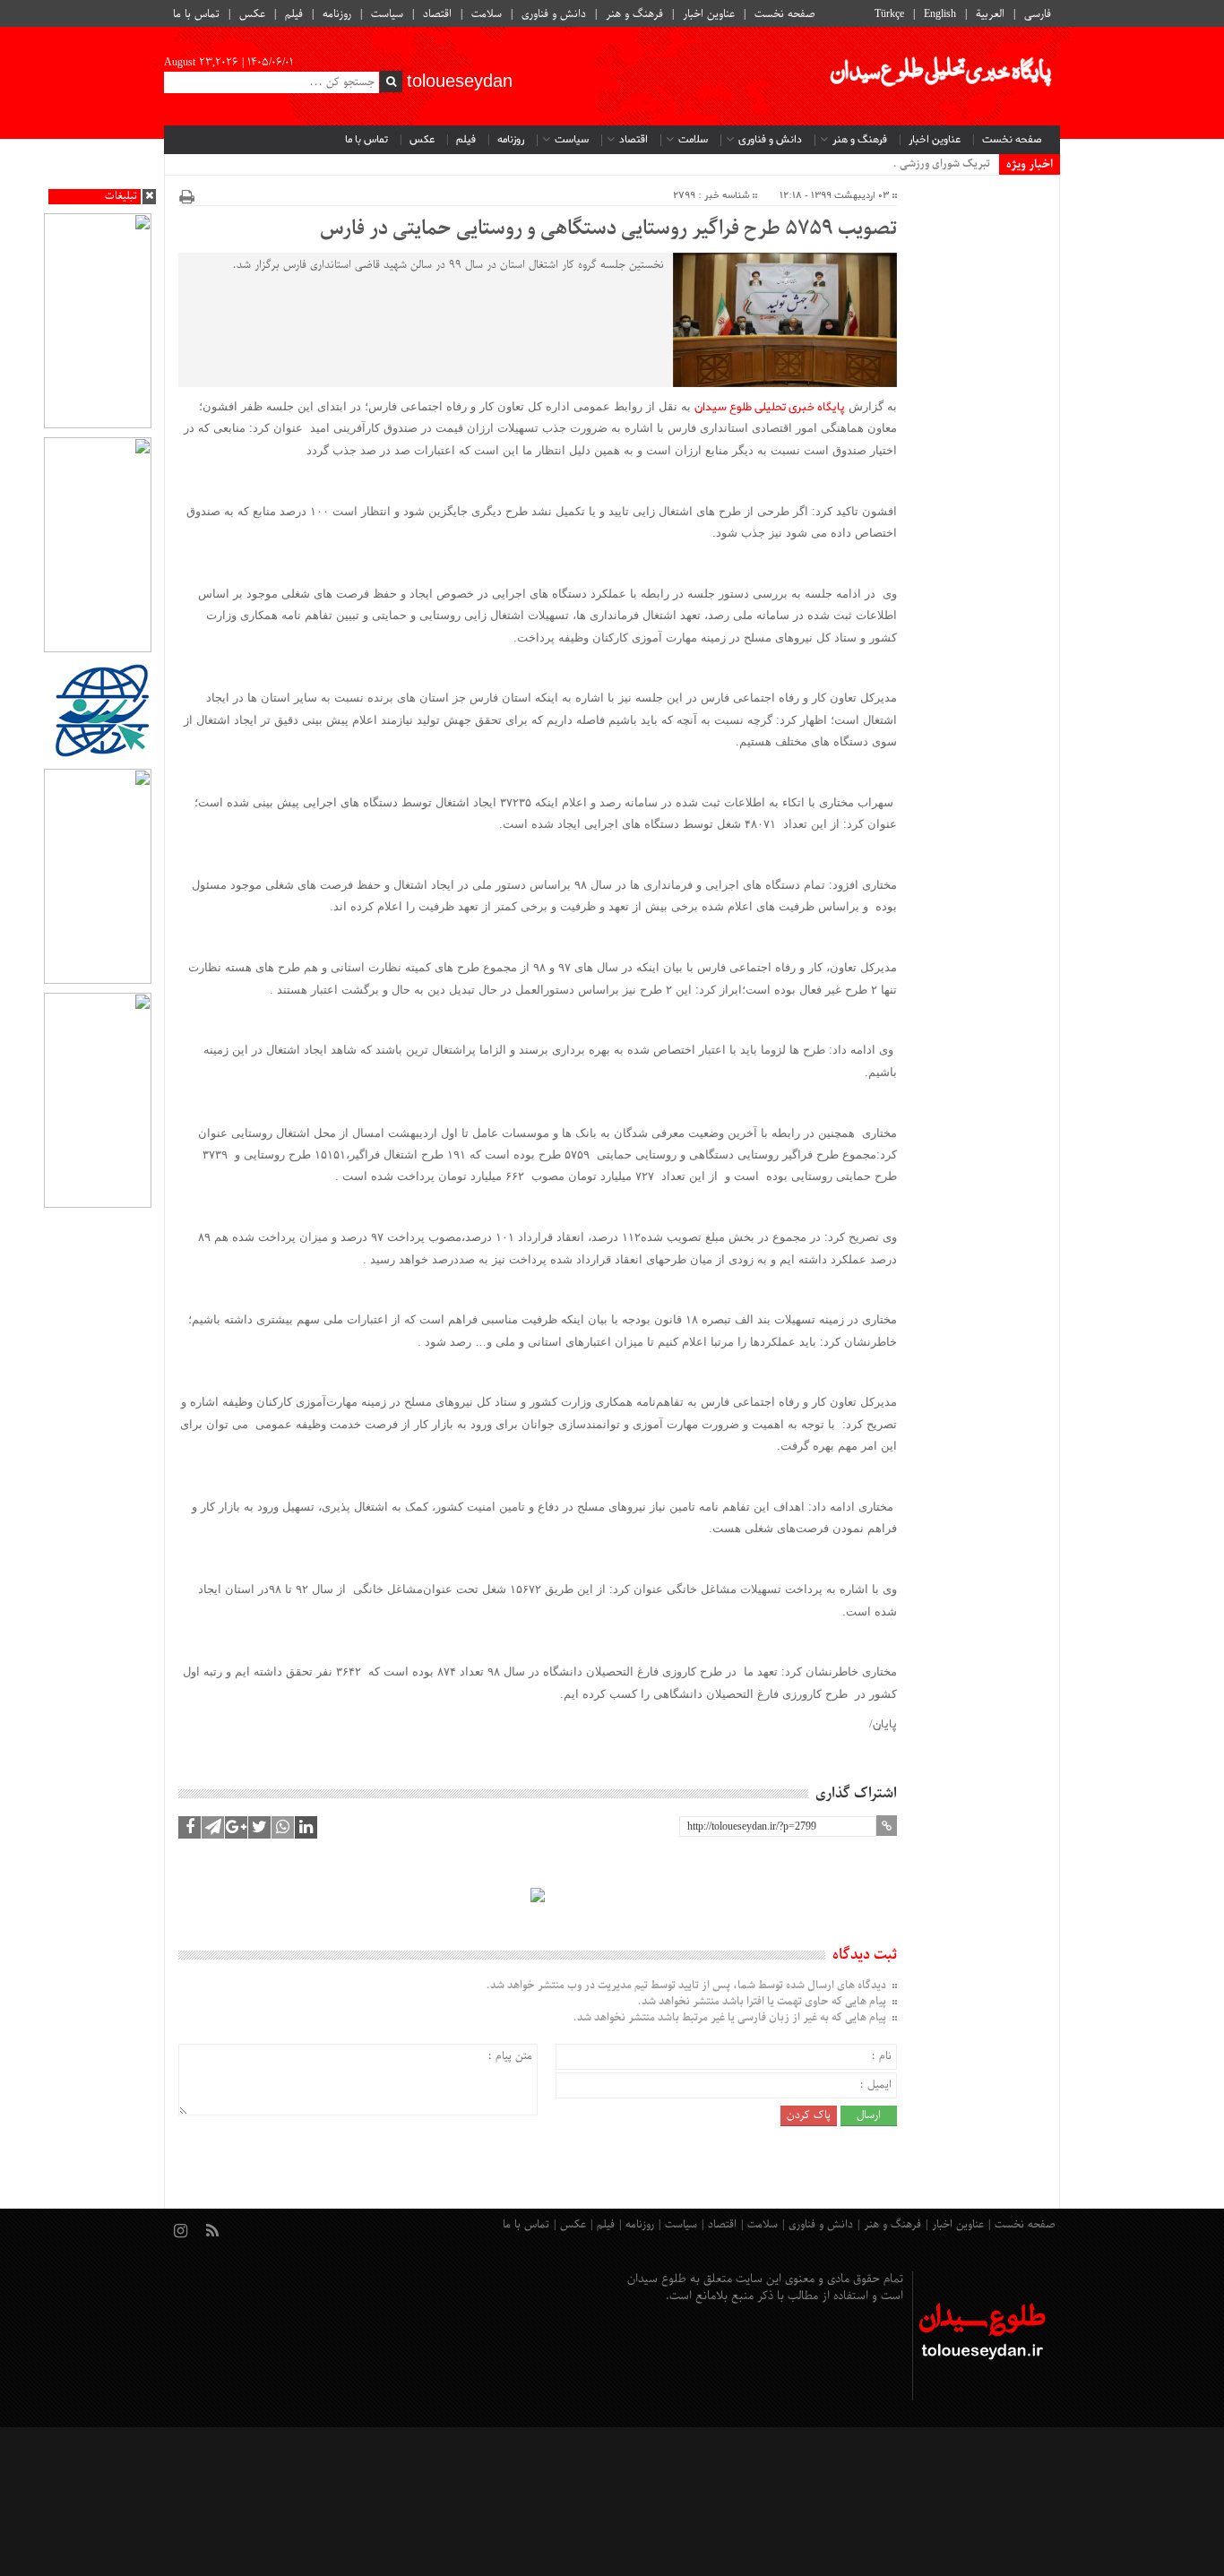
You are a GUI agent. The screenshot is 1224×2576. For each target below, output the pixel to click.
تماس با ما (196, 14)
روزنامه (337, 14)
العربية (990, 14)
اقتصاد (437, 14)
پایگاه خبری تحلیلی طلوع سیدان (770, 407)
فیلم (294, 14)
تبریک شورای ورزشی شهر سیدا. (920, 164)
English (940, 14)
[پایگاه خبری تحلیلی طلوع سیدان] (939, 76)
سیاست (387, 14)
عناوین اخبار (709, 14)
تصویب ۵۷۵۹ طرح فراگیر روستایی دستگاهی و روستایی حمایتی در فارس (608, 229)
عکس (252, 14)
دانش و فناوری (554, 14)
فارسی (1038, 14)
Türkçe (889, 14)
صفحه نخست (785, 14)
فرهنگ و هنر (634, 14)
